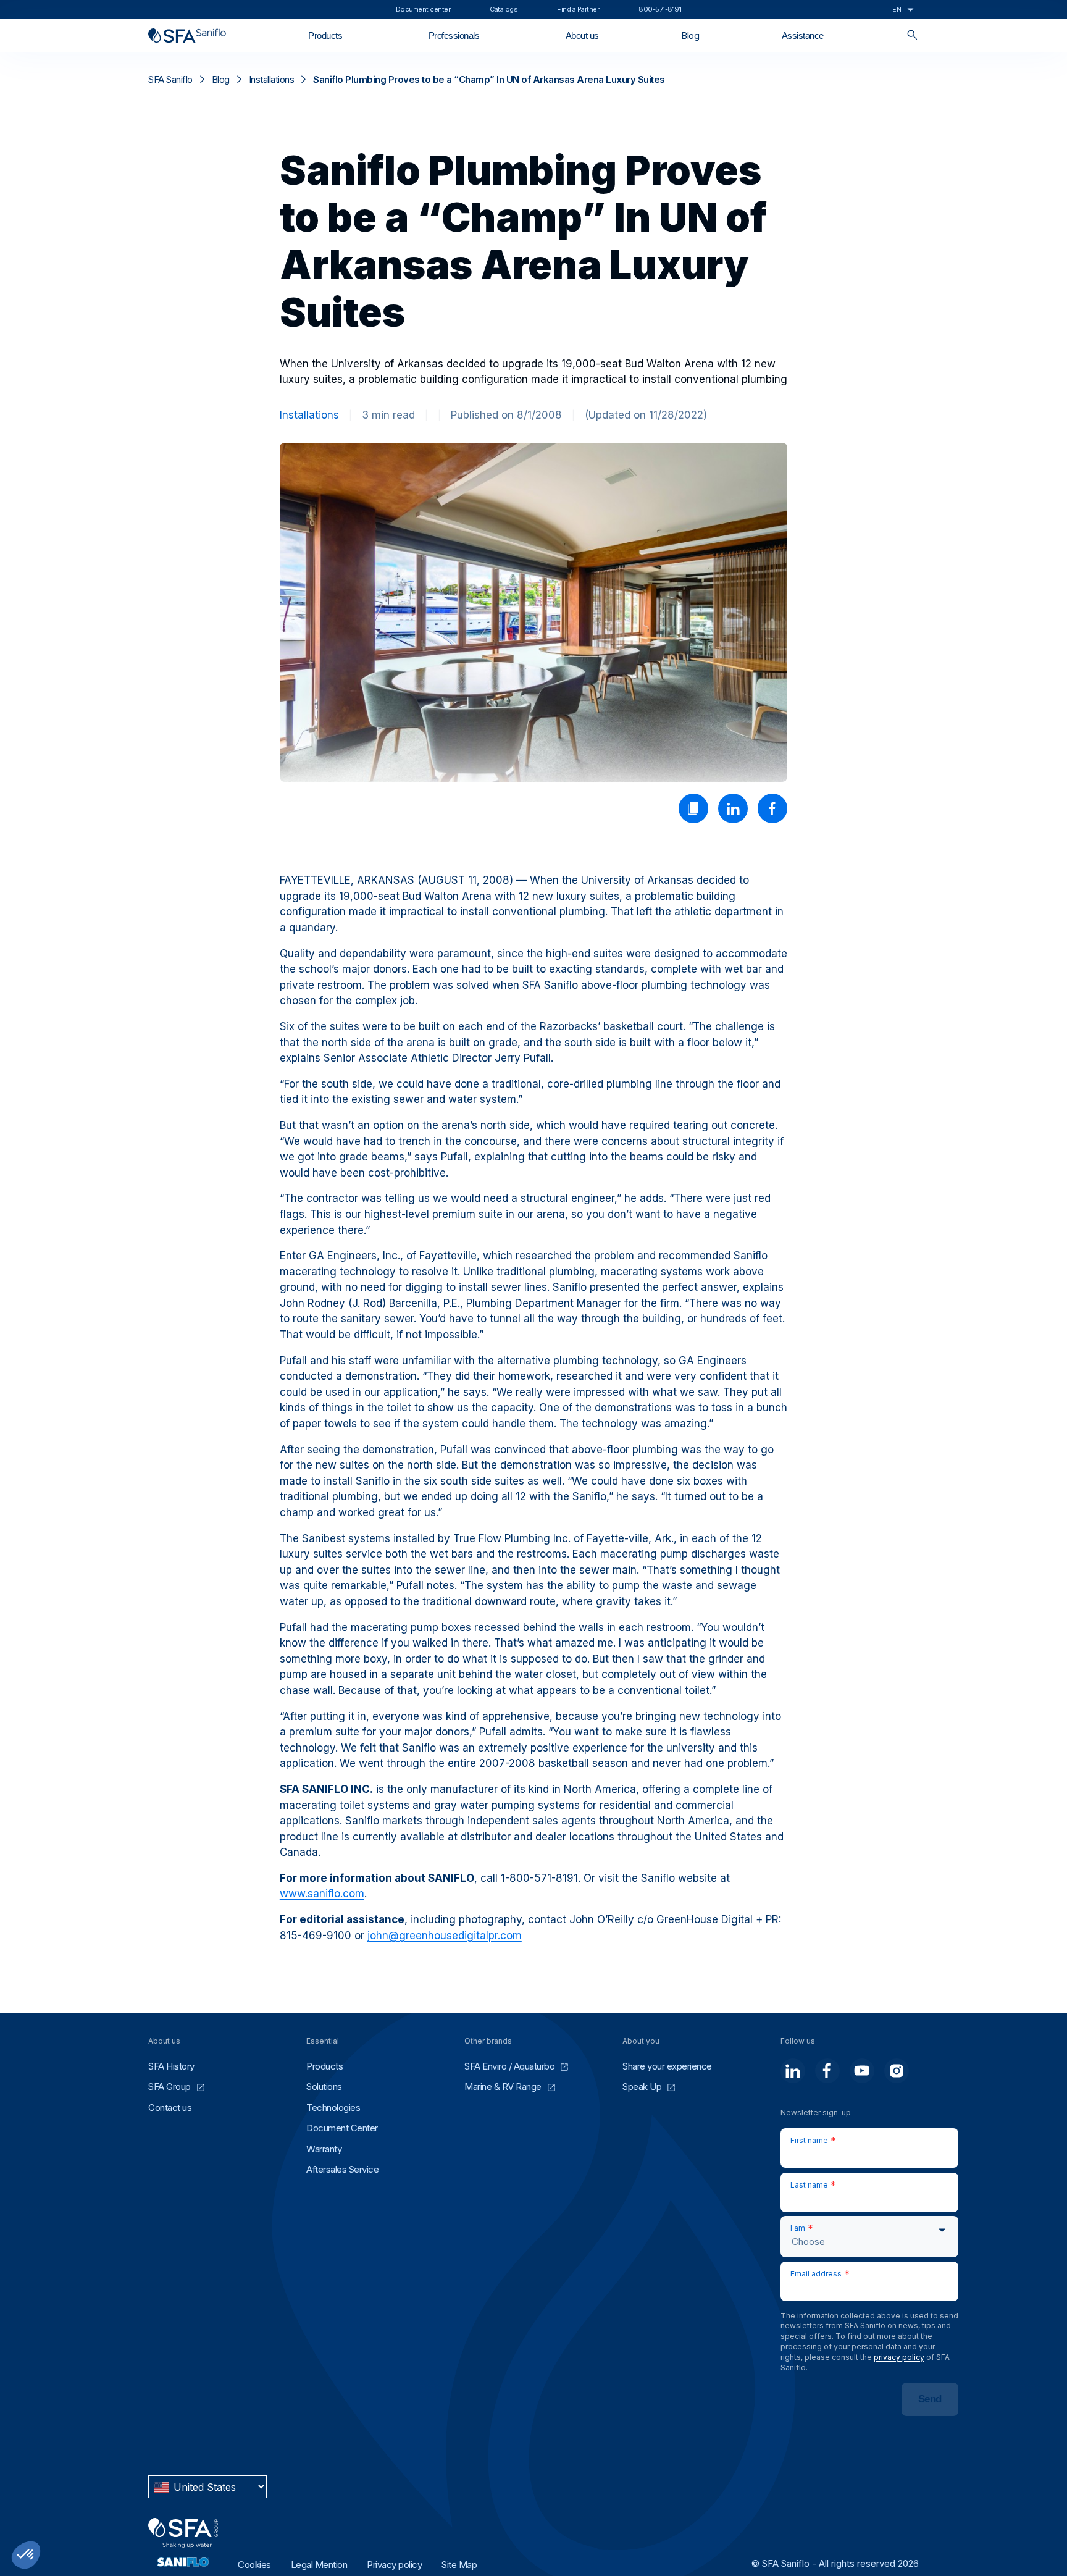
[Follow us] (793, 2071)
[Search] (912, 36)
